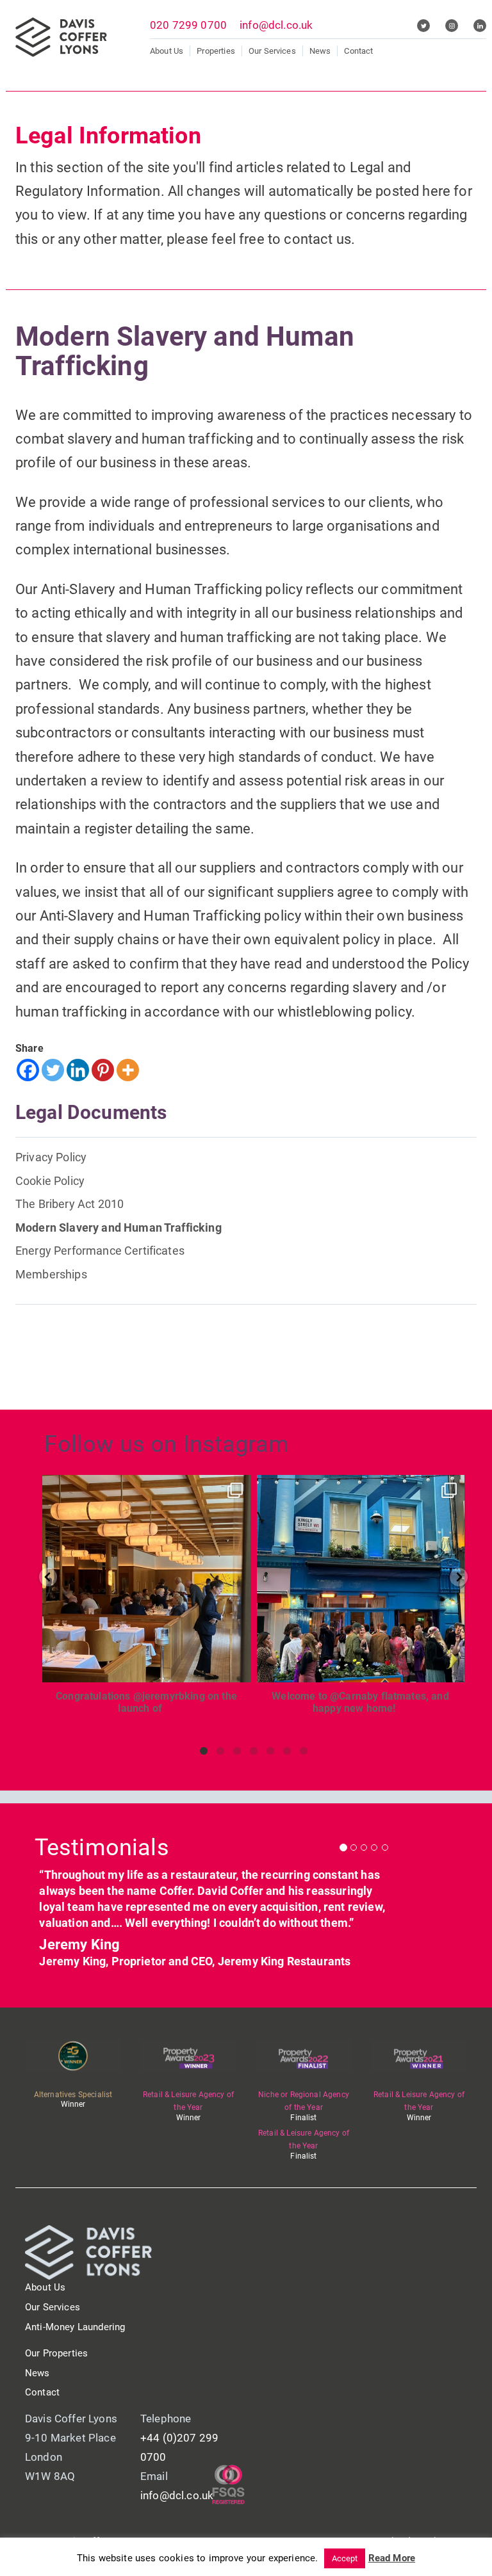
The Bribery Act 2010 (70, 1204)
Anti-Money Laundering (75, 2327)
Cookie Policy (50, 1181)
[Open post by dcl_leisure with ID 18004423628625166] (146, 1579)
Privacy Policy (51, 1157)
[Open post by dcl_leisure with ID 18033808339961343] (361, 1579)
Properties (216, 51)
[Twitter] (53, 1070)
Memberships (51, 1274)
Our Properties (56, 2353)
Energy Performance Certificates (100, 1251)
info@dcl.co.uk (276, 25)
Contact (358, 51)
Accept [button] (345, 2558)
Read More (392, 2558)
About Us (167, 51)
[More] (128, 1070)
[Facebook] (28, 1070)
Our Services (272, 51)
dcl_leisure (144, 1487)
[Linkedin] (78, 1070)
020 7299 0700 (188, 25)
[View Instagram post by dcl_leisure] (238, 1667)
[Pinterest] (103, 1070)
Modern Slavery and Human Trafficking (119, 1228)
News (320, 51)
